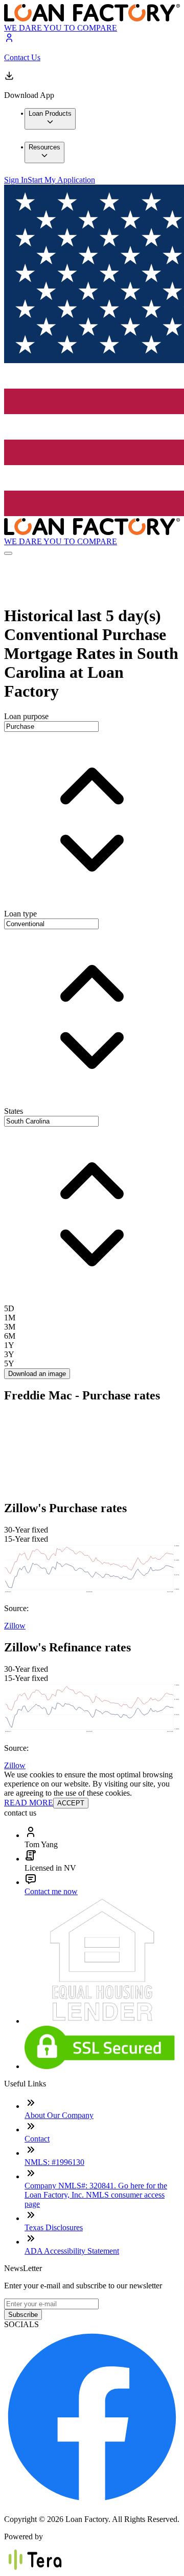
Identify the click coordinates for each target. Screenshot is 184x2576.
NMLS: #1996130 (54, 2162)
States (14, 1111)
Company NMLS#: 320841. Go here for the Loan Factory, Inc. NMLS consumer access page (96, 2195)
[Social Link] (92, 2502)
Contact (37, 2139)
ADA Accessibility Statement (72, 2251)
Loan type (20, 914)
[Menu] (8, 553)
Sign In (16, 180)
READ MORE (29, 1803)
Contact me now (51, 1891)
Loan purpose (26, 716)
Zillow (15, 1626)
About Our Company (59, 2115)
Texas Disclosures (54, 2227)
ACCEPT (71, 1803)
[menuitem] (50, 119)
